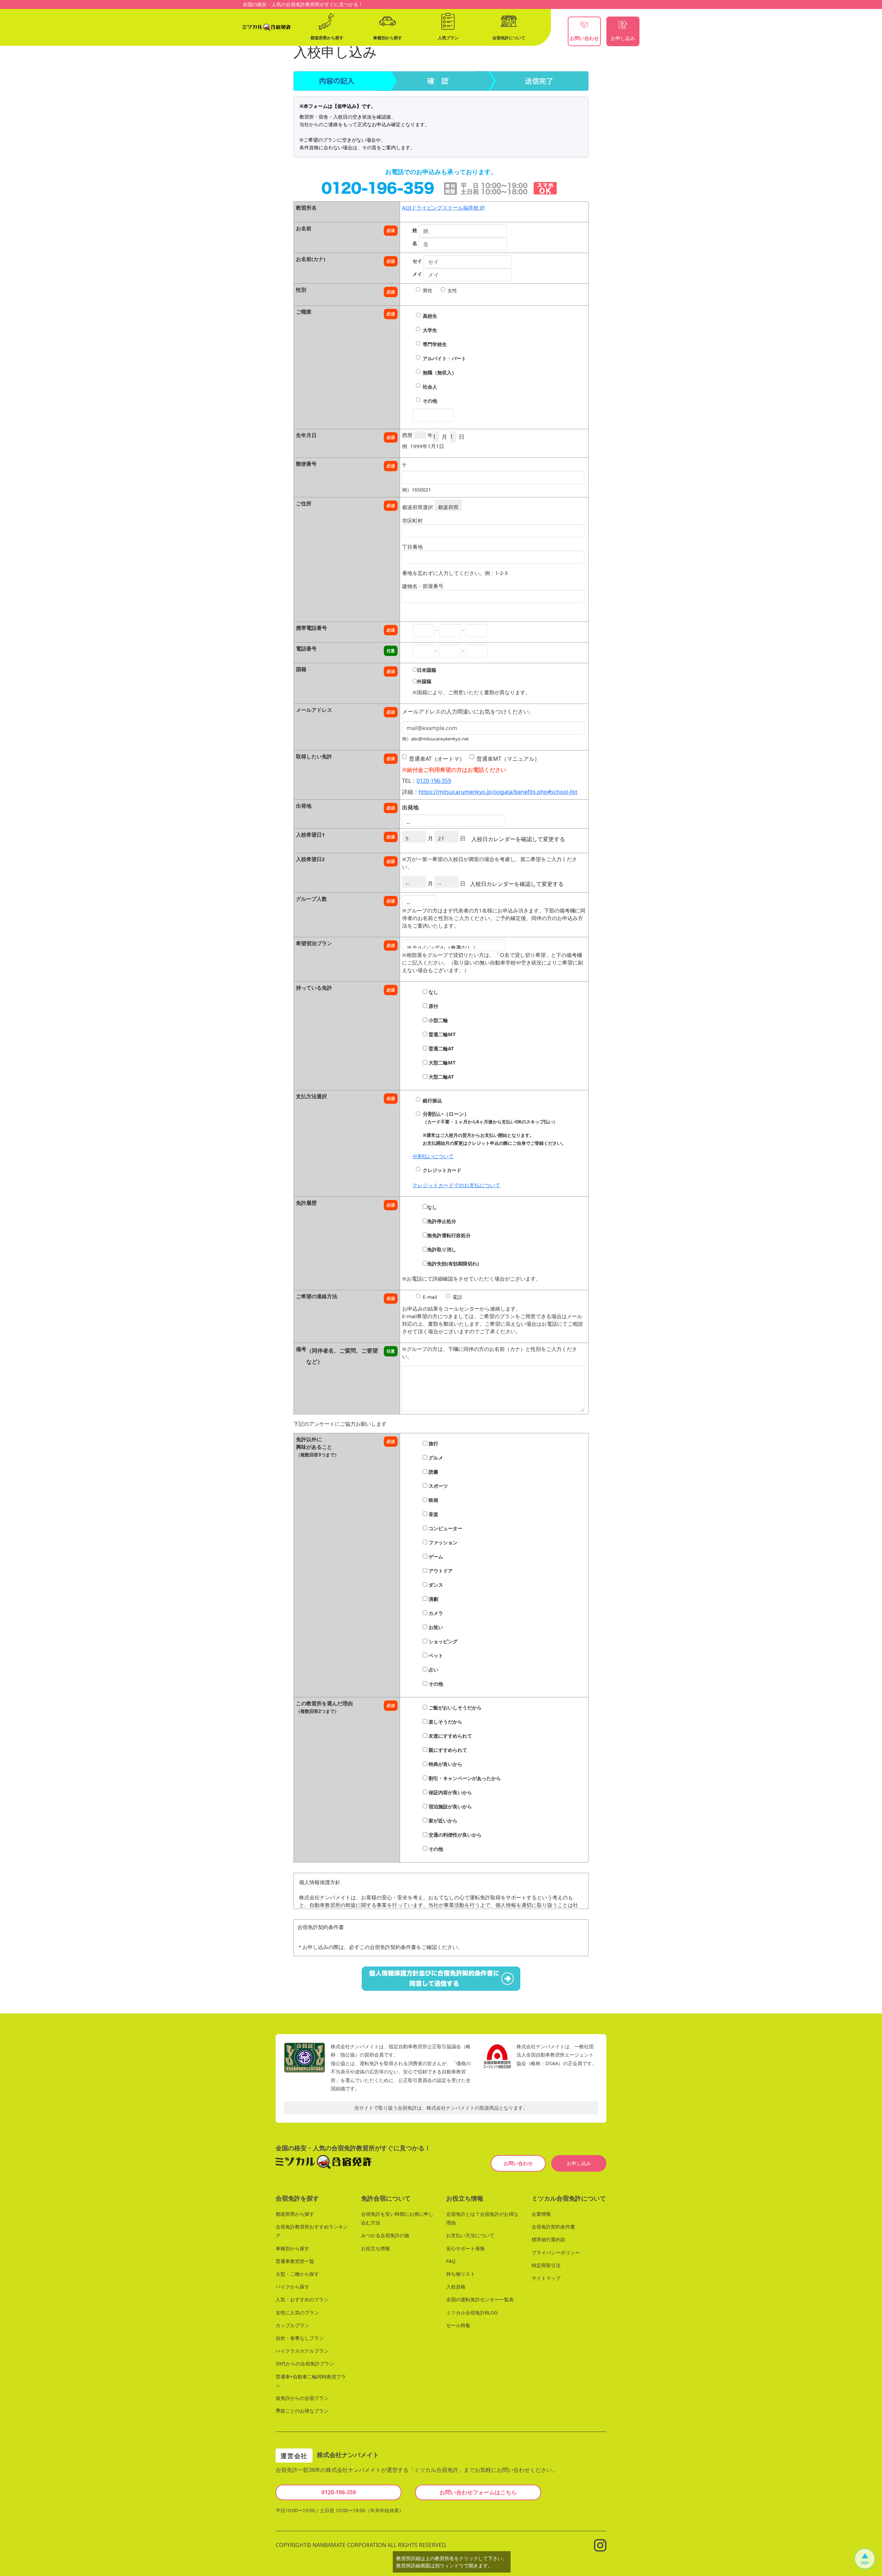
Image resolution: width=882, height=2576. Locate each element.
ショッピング (442, 1641)
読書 (433, 1472)
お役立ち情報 (376, 2248)
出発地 (410, 807)
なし (433, 992)
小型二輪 (438, 1020)
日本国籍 (427, 670)
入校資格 (456, 2287)
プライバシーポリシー (556, 2252)
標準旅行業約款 (548, 2239)
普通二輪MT (441, 1034)
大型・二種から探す (297, 2274)
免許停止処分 (442, 1221)
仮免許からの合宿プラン (302, 2398)
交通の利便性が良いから (454, 1835)
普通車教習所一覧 (295, 2261)
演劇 (433, 1599)
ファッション (442, 1542)
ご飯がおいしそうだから (454, 1708)
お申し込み (579, 2163)
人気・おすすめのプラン (302, 2299)
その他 (430, 401)
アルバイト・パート (444, 358)
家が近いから (442, 1821)
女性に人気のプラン (297, 2312)
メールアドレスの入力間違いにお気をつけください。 (468, 711)
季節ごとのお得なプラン (302, 2411)
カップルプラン (293, 2325)
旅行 (433, 1443)
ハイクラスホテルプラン (302, 2351)
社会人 (430, 387)
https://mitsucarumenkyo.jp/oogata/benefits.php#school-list (498, 792)
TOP (865, 2563)
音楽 (433, 1514)
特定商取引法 (546, 2265)
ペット (435, 1655)
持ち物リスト (461, 2274)
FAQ (451, 2261)
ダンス (435, 1585)
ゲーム (435, 1557)
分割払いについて (433, 1156)
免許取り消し (442, 1249)
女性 (452, 290)
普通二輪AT (440, 1048)
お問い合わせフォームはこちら (478, 2492)
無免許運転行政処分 (449, 1235)
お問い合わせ (518, 2163)
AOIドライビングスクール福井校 (441, 208)
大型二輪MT (441, 1063)
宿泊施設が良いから (450, 1806)
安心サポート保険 (465, 2248)
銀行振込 (432, 1100)
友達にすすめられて (450, 1736)
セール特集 (458, 2325)
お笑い (435, 1627)
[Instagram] (600, 2544)
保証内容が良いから (450, 1792)
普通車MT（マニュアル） (508, 759)
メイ (417, 274)
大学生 (430, 330)
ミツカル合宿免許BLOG (472, 2312)
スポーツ (438, 1486)
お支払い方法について (470, 2235)
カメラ (435, 1613)
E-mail (430, 1297)
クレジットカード (442, 1170)
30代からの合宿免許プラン (305, 2363)
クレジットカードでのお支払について (456, 1185)
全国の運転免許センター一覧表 (480, 2299)
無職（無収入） (440, 372)
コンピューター (445, 1528)
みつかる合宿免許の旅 (385, 2235)
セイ (417, 261)
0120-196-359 (434, 781)
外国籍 (424, 681)
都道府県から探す (295, 2214)
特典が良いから (445, 1764)
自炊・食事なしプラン (300, 2338)
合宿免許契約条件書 (553, 2227)
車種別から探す (293, 2248)
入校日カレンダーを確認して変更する (518, 839)
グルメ (435, 1458)
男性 (428, 290)
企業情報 (541, 2214)
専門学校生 (435, 344)
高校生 (430, 316)
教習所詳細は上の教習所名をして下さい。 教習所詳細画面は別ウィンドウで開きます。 (452, 2562)
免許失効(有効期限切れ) (453, 1264)
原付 (433, 1006)
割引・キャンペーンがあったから (464, 1778)
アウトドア (440, 1571)
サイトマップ (546, 2278)
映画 (433, 1500)
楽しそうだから (445, 1722)
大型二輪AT (440, 1077)
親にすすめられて (447, 1750)
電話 (457, 1297)
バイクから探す (293, 2287)
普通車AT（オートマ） (437, 759)
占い (433, 1670)
